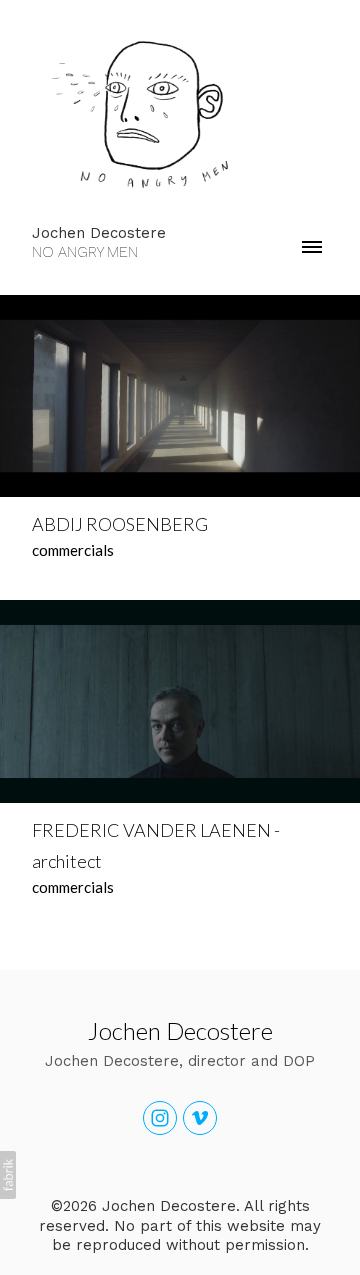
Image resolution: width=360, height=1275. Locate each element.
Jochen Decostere (180, 1030)
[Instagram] (160, 1118)
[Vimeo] (200, 1118)
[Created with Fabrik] (8, 1175)
